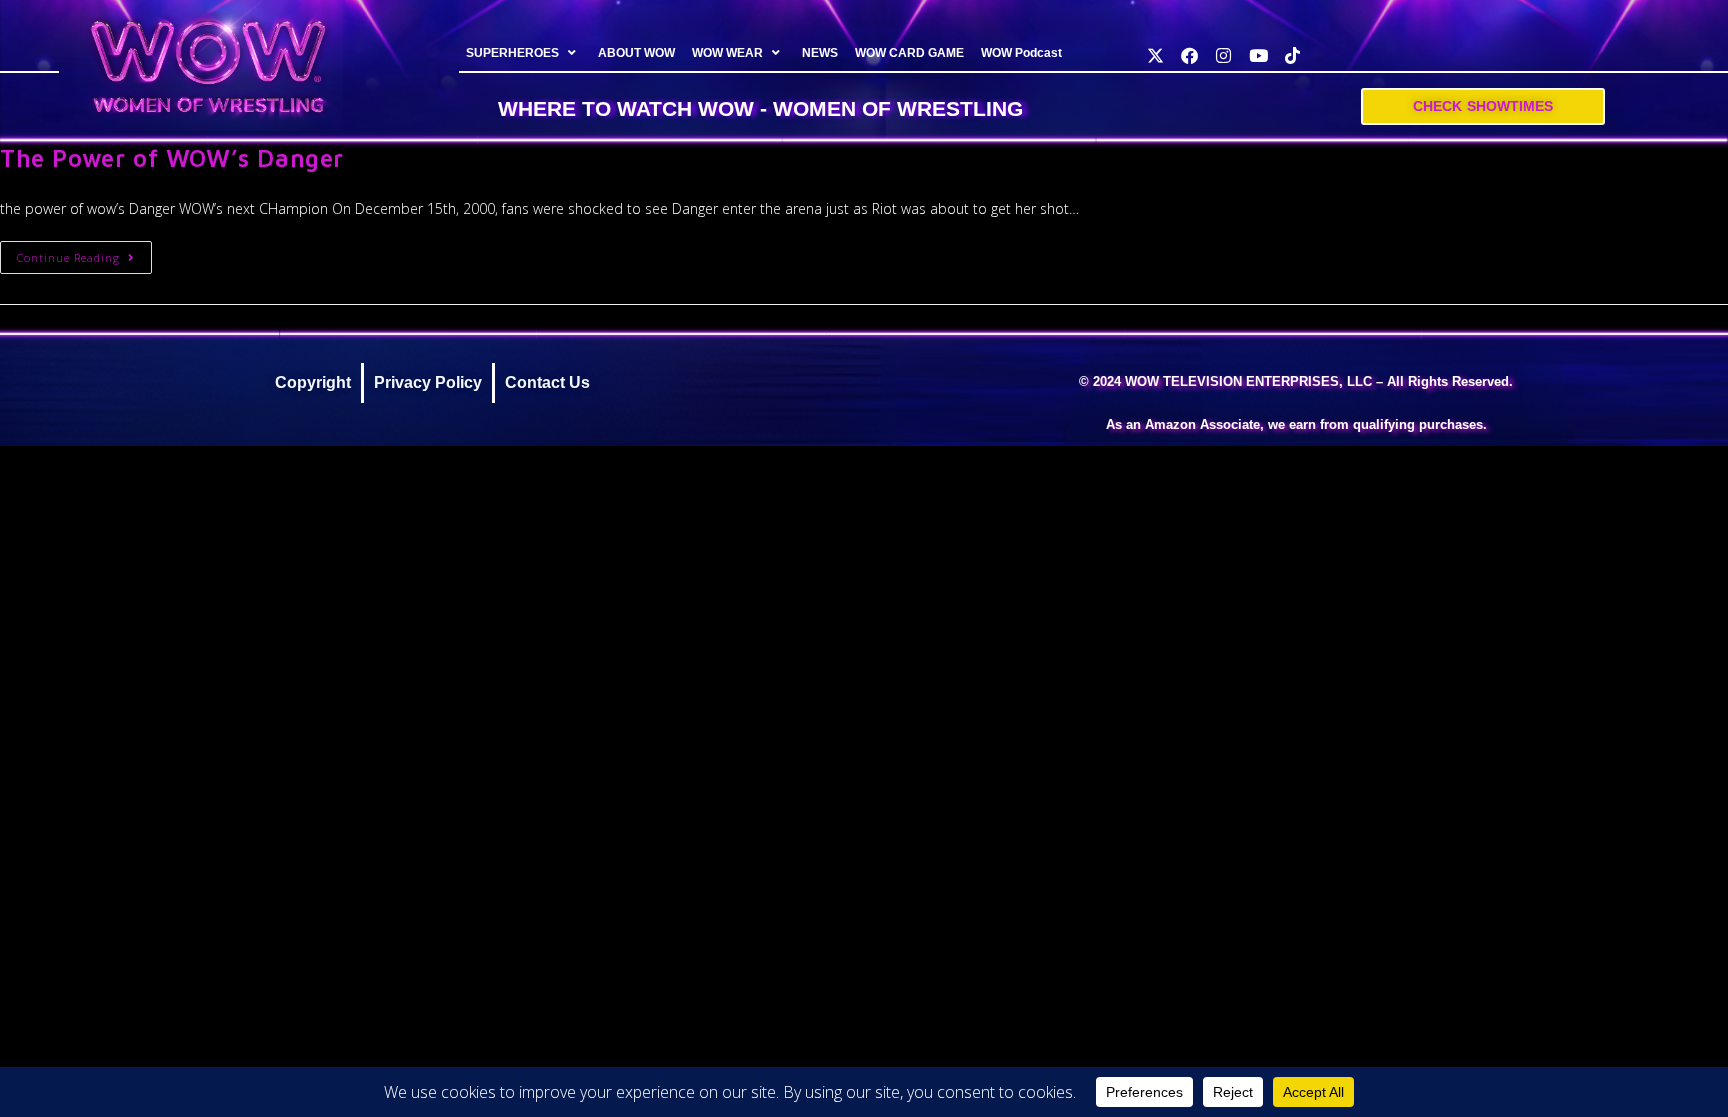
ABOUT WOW (636, 53)
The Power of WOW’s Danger (172, 158)
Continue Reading (84, 253)
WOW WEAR (727, 53)
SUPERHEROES (512, 53)
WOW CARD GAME (909, 53)
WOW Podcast (1021, 53)
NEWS (820, 53)
